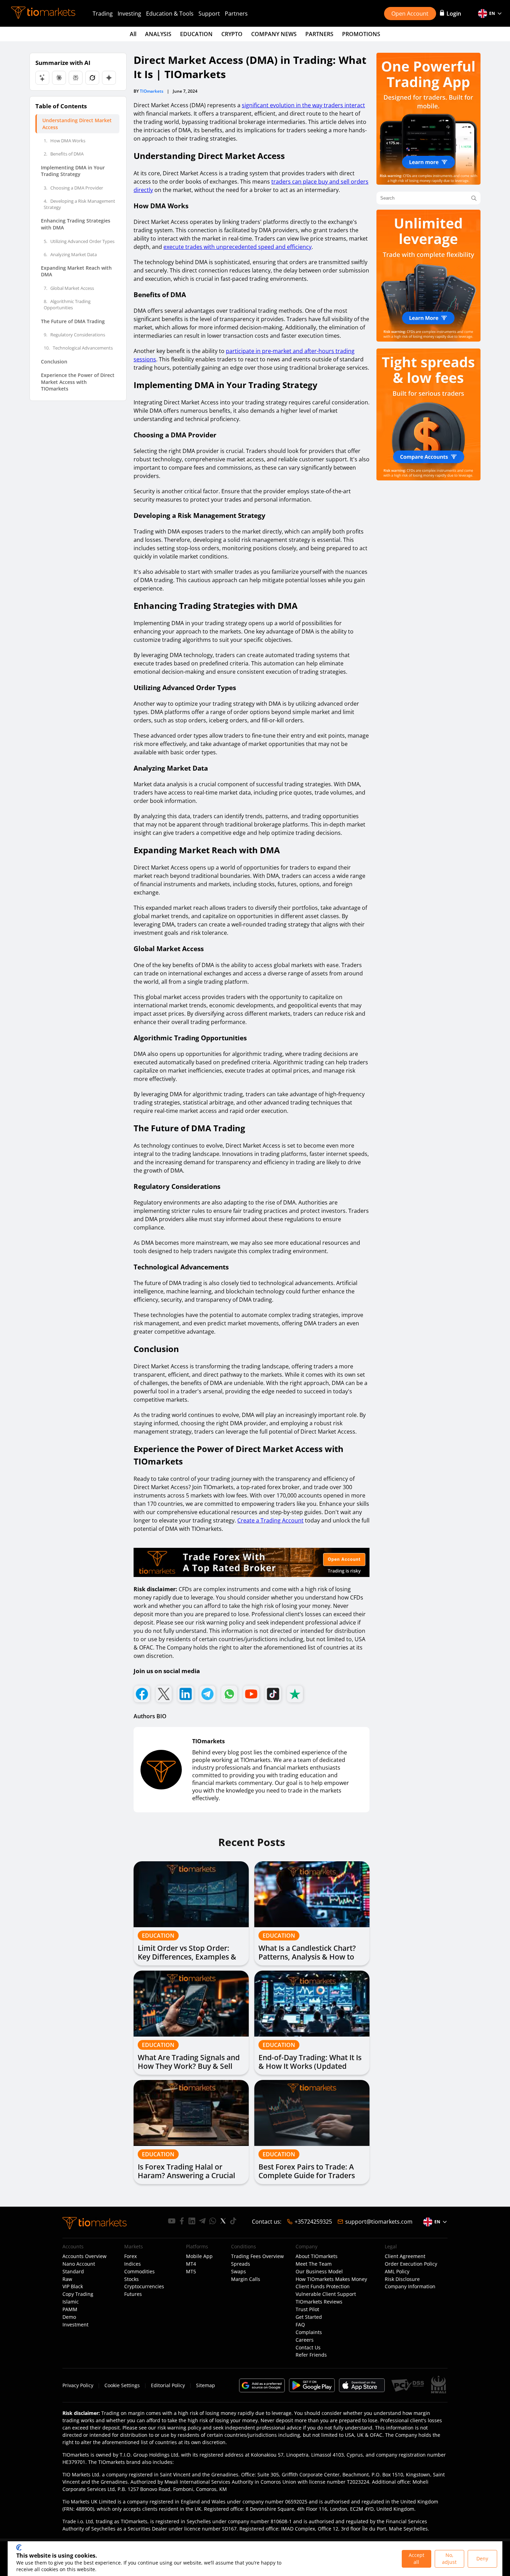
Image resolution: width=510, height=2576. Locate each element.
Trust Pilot (307, 2309)
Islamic (71, 2302)
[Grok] (92, 78)
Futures (133, 2294)
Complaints (309, 2332)
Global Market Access (69, 288)
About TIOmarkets (317, 2256)
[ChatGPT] (42, 78)
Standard (73, 2272)
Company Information (410, 2286)
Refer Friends (311, 2355)
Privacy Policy (78, 2385)
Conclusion (54, 362)
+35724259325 (313, 2222)
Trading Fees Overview (257, 2256)
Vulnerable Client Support (326, 2294)
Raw (67, 2279)
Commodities (139, 2272)
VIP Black (73, 2286)
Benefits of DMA (64, 154)
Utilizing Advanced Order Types (79, 241)
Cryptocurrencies (144, 2286)
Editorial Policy (168, 2385)
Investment (75, 2325)
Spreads (241, 2264)
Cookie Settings (122, 2385)
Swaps (239, 2272)
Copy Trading (78, 2294)
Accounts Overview (84, 2256)
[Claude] (59, 78)
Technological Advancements (78, 348)
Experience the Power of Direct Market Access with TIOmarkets (78, 382)
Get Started (309, 2317)
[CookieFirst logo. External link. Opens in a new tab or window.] (19, 2548)
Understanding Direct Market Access (77, 124)
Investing (129, 14)
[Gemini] (109, 78)
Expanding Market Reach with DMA (76, 271)
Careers (305, 2340)
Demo (69, 2317)
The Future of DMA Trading (73, 321)
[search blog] (474, 198)
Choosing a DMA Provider (73, 188)
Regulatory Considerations (74, 335)
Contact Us (308, 2348)
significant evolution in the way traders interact (303, 105)
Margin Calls (246, 2279)
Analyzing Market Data (70, 254)
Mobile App (199, 2256)
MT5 (191, 2272)
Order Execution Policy (411, 2264)
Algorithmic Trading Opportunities (67, 304)
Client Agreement (405, 2256)
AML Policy (397, 2272)
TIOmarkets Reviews (319, 2302)
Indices (133, 2264)
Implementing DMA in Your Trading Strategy (73, 171)
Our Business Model (319, 2272)
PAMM (70, 2309)
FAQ (300, 2325)
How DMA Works (65, 141)
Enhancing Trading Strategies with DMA (76, 224)
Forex (130, 2256)
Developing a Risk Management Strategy (79, 204)
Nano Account (79, 2264)
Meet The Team (314, 2264)
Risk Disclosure (402, 2279)
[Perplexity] (76, 78)
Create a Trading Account (270, 1520)
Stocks (131, 2279)
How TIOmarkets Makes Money (331, 2279)
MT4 (191, 2264)
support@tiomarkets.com (379, 2222)
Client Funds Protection (323, 2286)
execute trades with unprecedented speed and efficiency (237, 247)
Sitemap (206, 2385)
